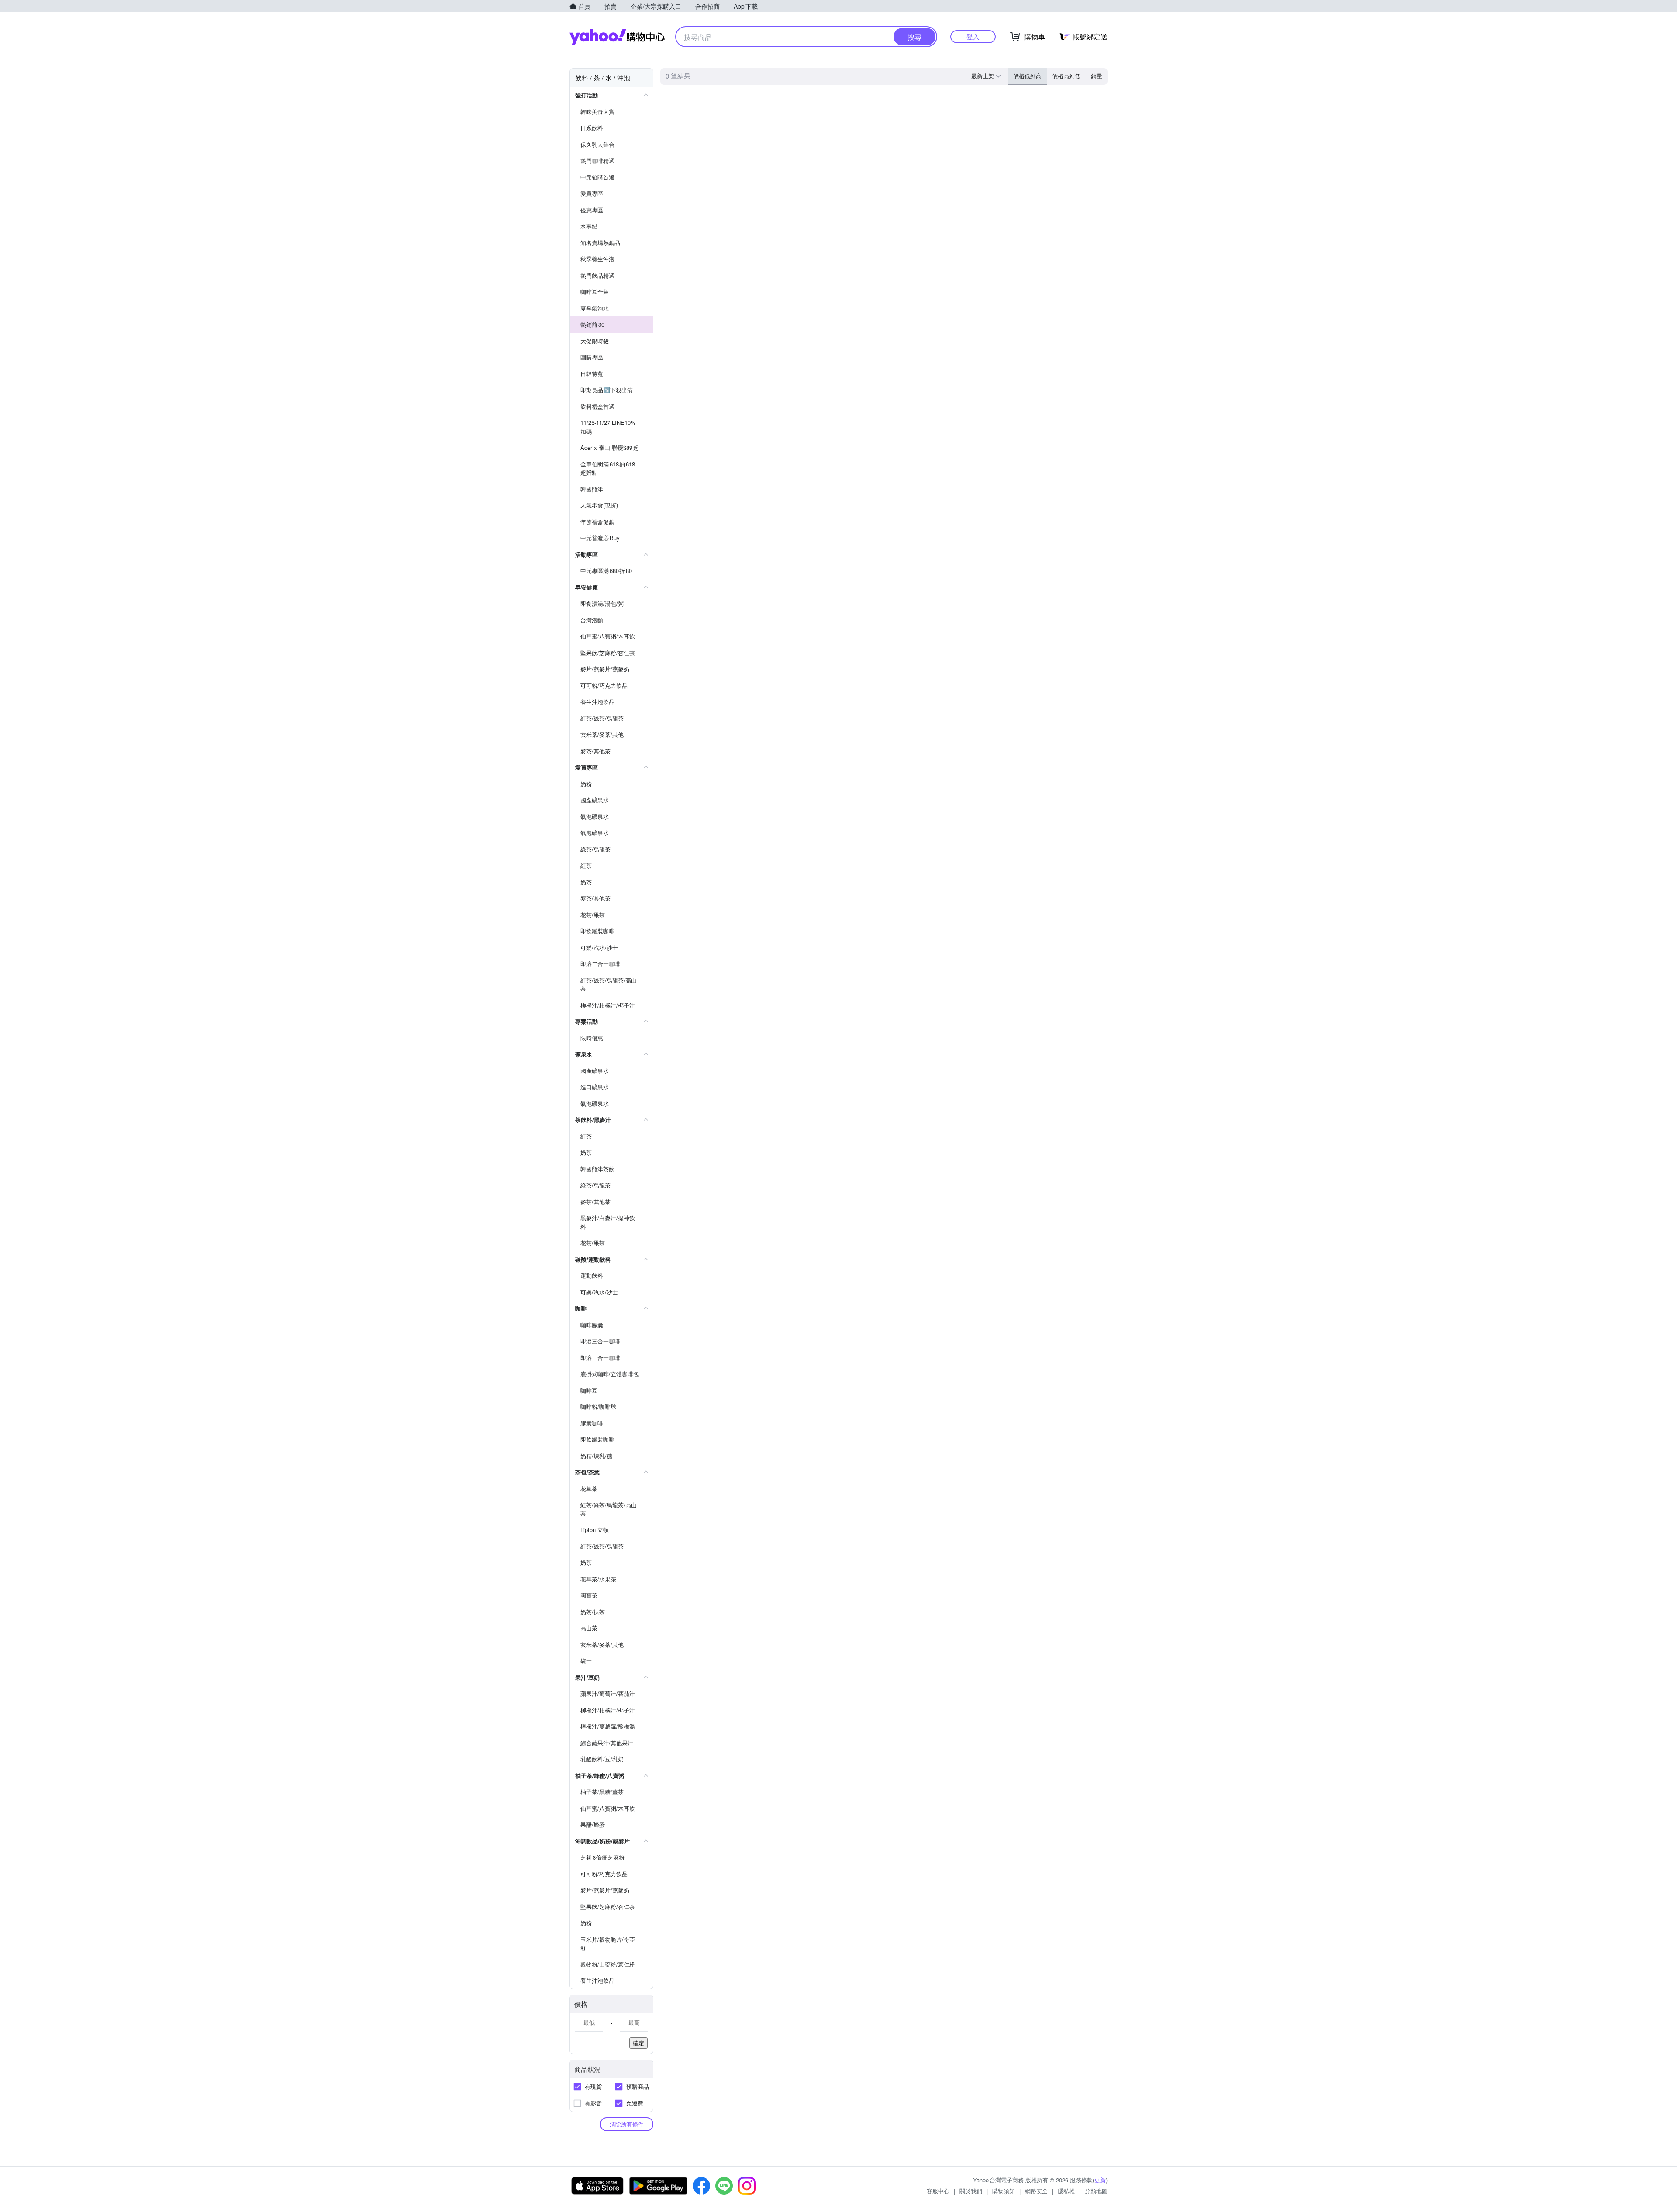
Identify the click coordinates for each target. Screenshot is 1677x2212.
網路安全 (1036, 2191)
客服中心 (938, 2191)
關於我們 (971, 2191)
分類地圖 (1096, 2191)
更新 (1100, 2180)
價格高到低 (1066, 76)
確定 (638, 2043)
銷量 (1097, 76)
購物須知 (1004, 2191)
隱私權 (1066, 2191)
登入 (973, 36)
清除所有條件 (627, 2124)
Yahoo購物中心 (617, 37)
